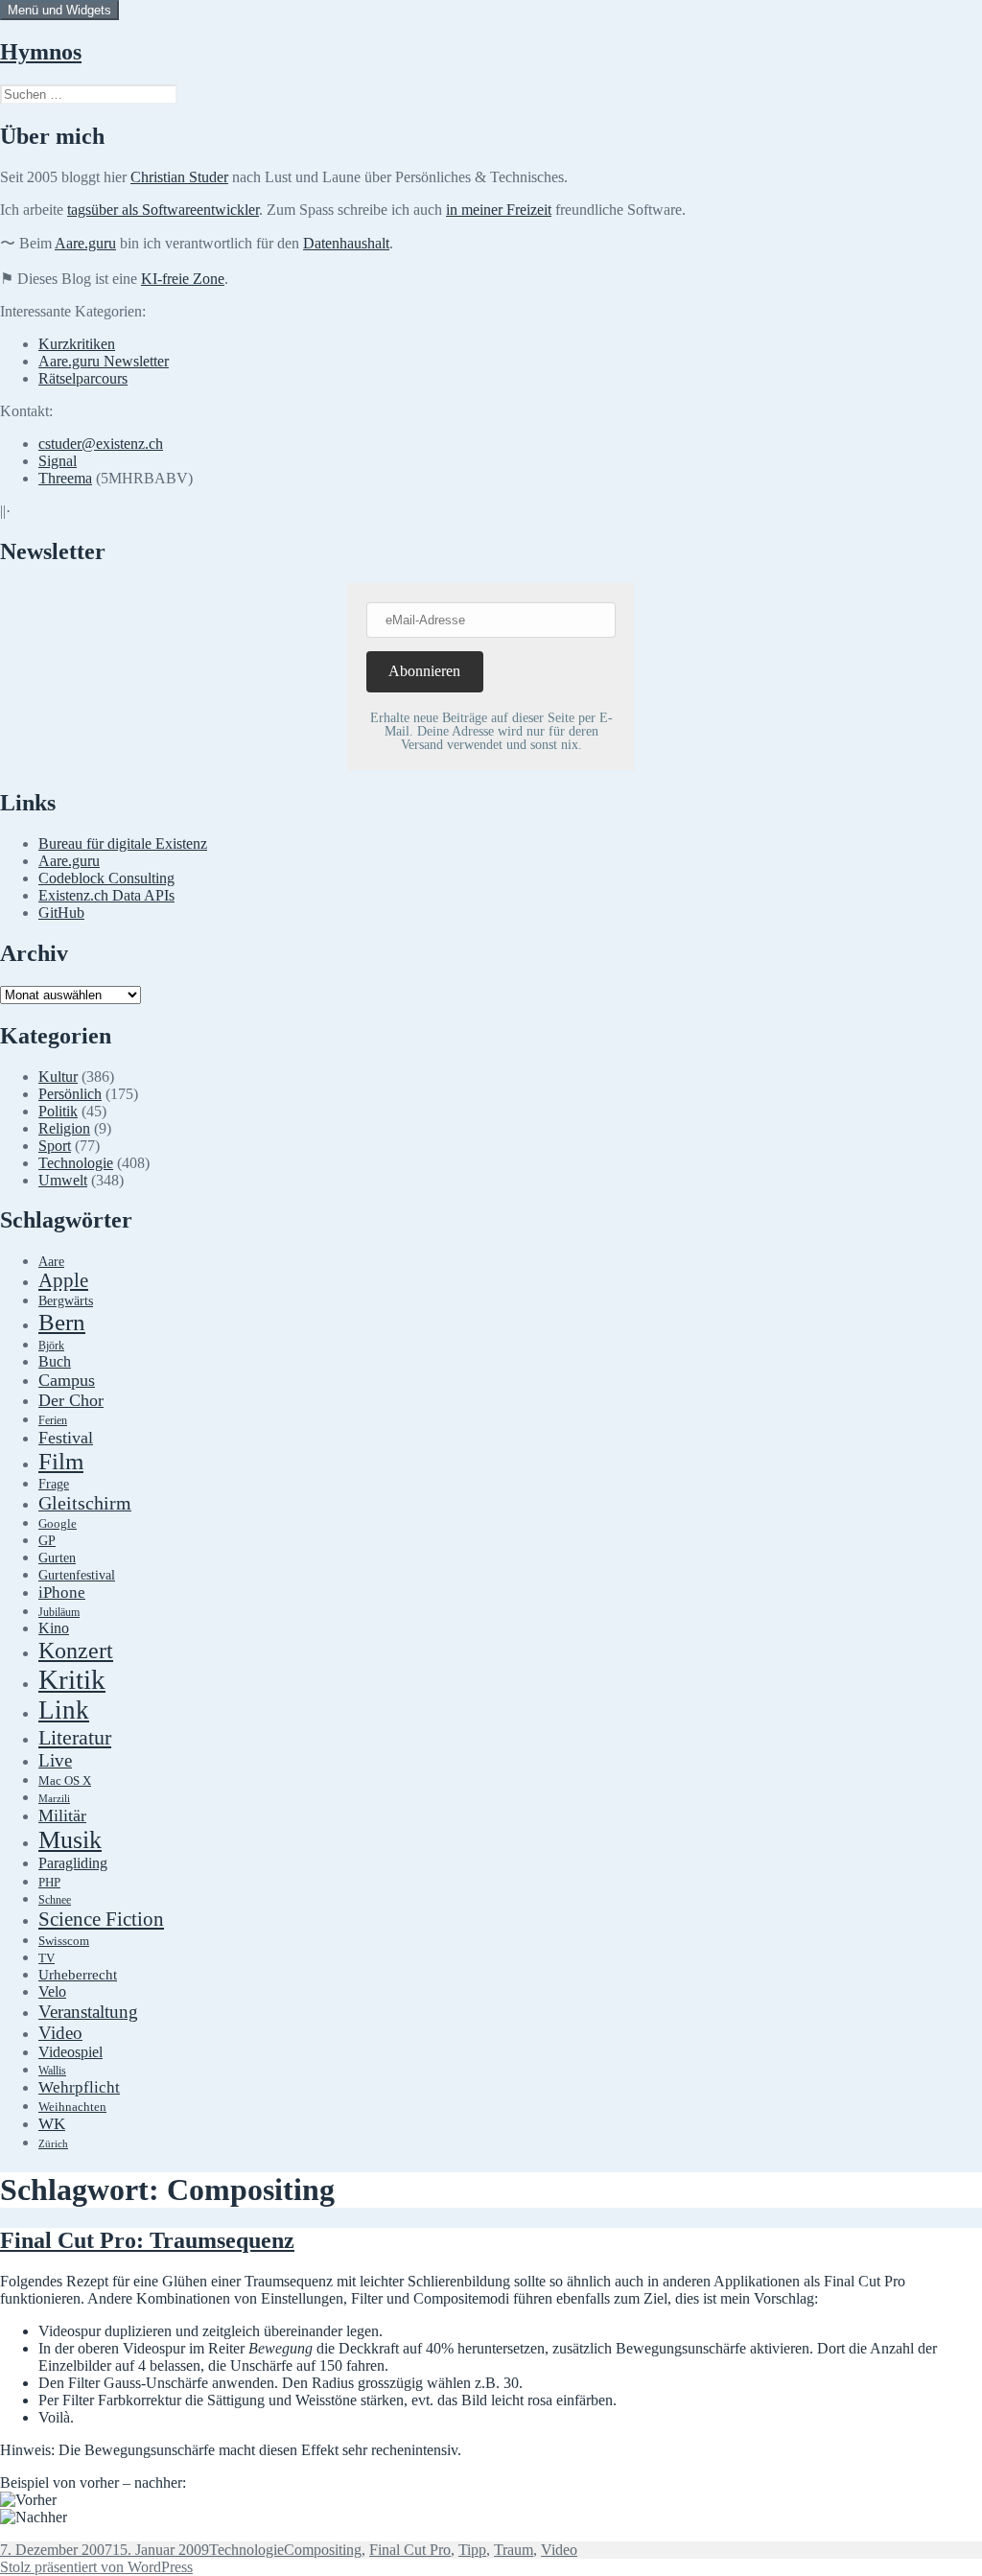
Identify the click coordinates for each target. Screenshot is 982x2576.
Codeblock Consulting (106, 878)
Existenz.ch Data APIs (106, 895)
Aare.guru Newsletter (104, 361)
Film (61, 1461)
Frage (54, 1484)
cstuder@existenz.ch (101, 444)
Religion (64, 1128)
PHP (49, 1882)
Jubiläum (59, 1613)
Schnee (55, 1900)
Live (55, 1760)
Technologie (76, 1163)
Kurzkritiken (77, 344)
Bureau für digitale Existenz (123, 843)
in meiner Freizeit (499, 210)
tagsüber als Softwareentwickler (163, 210)
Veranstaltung (88, 2012)
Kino (54, 1628)
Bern (62, 1322)
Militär (62, 1815)
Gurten (57, 1557)
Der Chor (71, 1400)
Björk (51, 1346)
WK (52, 2124)
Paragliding (73, 1863)
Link (64, 1710)
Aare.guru (85, 243)
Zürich (53, 2144)
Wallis (52, 2071)
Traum (514, 2550)
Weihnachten (72, 2107)
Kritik (72, 1679)
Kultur (58, 1077)
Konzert (76, 1651)
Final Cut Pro (410, 2550)
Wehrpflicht (79, 2087)
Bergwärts (66, 1300)
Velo (52, 1992)
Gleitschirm (85, 1503)
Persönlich (70, 1094)
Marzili (54, 1799)
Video (60, 2033)
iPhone (62, 1592)
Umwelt (63, 1180)
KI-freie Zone (183, 279)
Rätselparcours (83, 378)
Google (58, 1524)
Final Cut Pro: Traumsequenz (147, 2240)
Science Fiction (101, 1919)
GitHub (61, 913)
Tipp (472, 2550)
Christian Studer (179, 177)
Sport (55, 1146)
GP (47, 1540)
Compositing (323, 2550)
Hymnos (41, 52)
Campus (67, 1380)
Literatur (75, 1737)
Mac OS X (65, 1781)
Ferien (53, 1421)
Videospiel (70, 2052)
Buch (55, 1361)
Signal (58, 461)
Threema (65, 478)
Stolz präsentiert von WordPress (96, 2567)
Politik (58, 1111)
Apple (63, 1280)
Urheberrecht (78, 1975)
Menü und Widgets (59, 10)
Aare (51, 1262)
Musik (70, 1840)
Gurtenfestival (77, 1575)
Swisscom (64, 1941)
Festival (66, 1438)
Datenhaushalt (346, 243)
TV (47, 1958)
